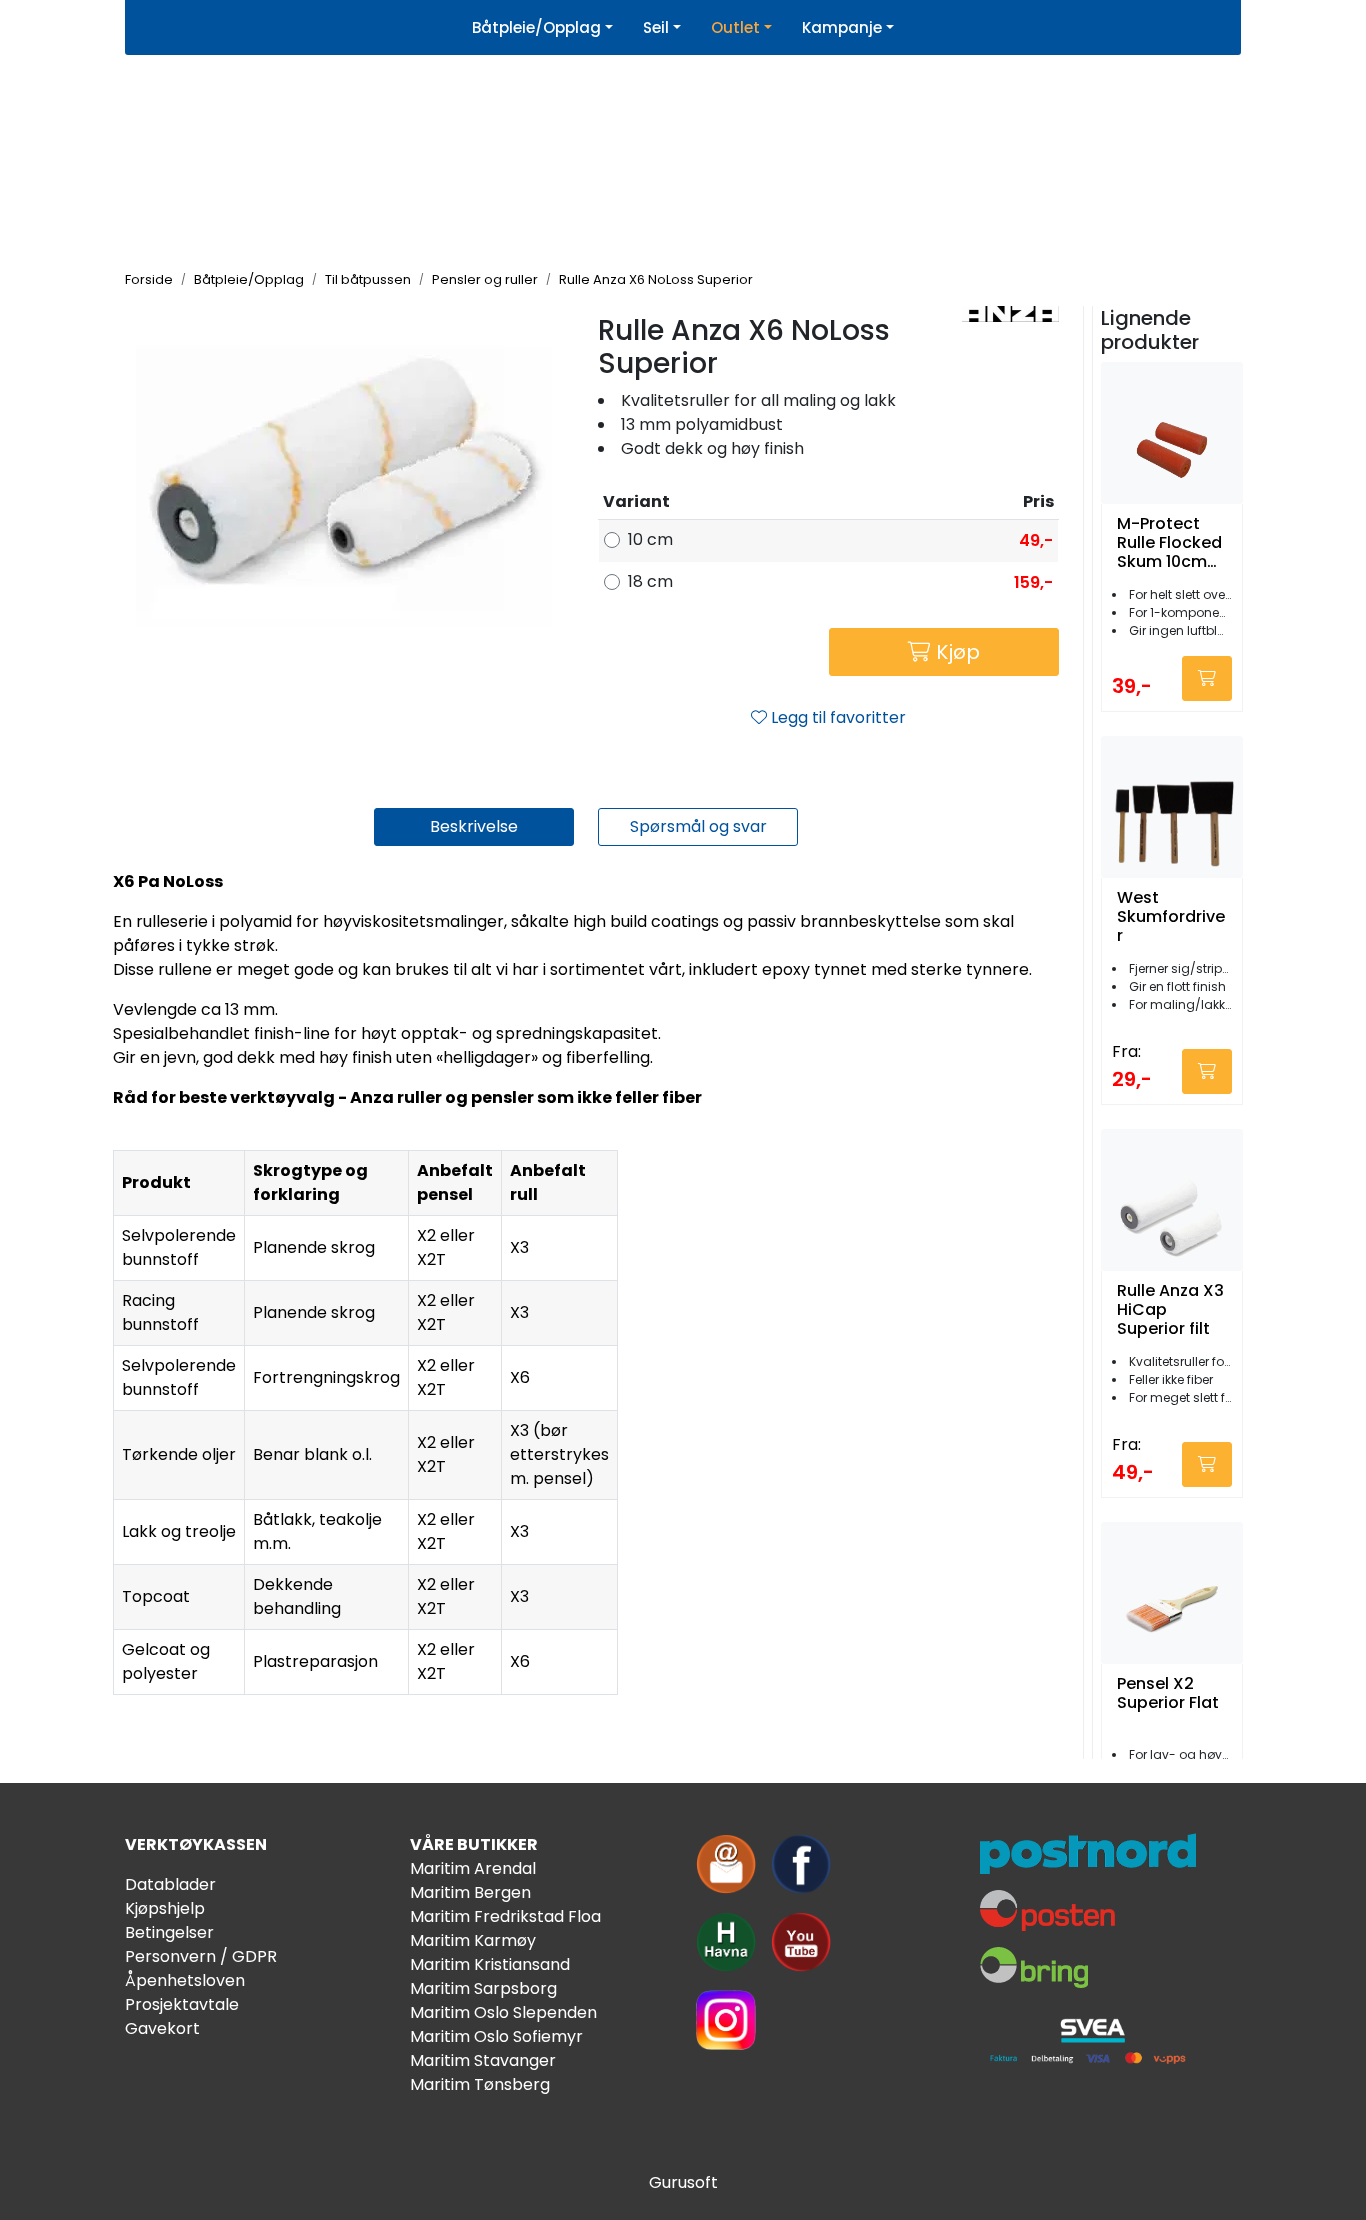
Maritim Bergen (470, 1892)
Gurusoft (683, 2182)
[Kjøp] (1207, 678)
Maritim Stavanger (483, 2060)
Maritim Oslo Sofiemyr (496, 2036)
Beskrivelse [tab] (474, 826)
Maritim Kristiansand (490, 1964)
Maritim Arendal (473, 1868)
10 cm (650, 539)
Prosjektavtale (182, 2004)
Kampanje (842, 27)
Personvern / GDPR (201, 1956)
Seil (656, 27)
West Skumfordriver (1171, 917)
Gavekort (162, 2028)
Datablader (170, 1884)
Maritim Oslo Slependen (503, 2012)
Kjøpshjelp (165, 1908)
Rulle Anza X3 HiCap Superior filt (1170, 1310)
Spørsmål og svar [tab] (698, 826)
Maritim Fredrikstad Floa (505, 1916)
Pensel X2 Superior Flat (1168, 1694)
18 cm (650, 581)
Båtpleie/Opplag (536, 27)
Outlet (735, 27)
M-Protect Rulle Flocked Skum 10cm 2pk (1169, 543)
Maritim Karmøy (473, 1940)
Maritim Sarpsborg (483, 1988)
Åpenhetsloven (185, 1980)
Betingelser (169, 1932)
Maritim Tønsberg (480, 2084)
